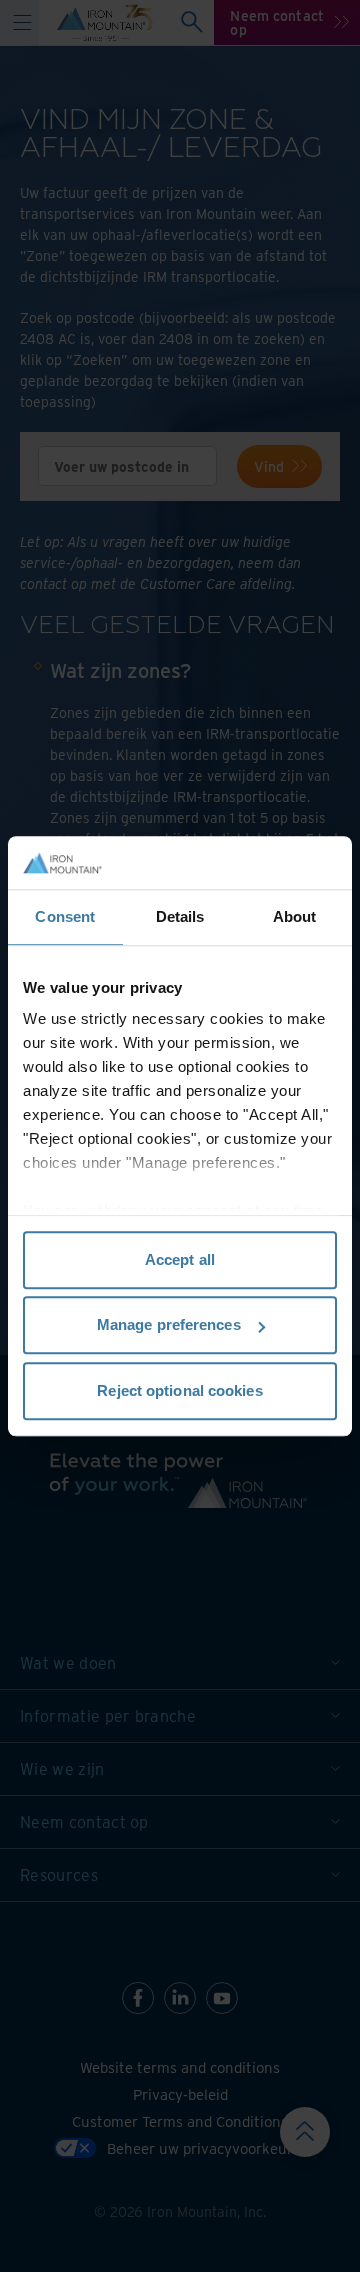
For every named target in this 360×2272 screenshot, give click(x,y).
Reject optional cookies (179, 1390)
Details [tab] (180, 916)
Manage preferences (169, 1324)
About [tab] (295, 916)
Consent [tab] (65, 916)
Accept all (180, 1259)
